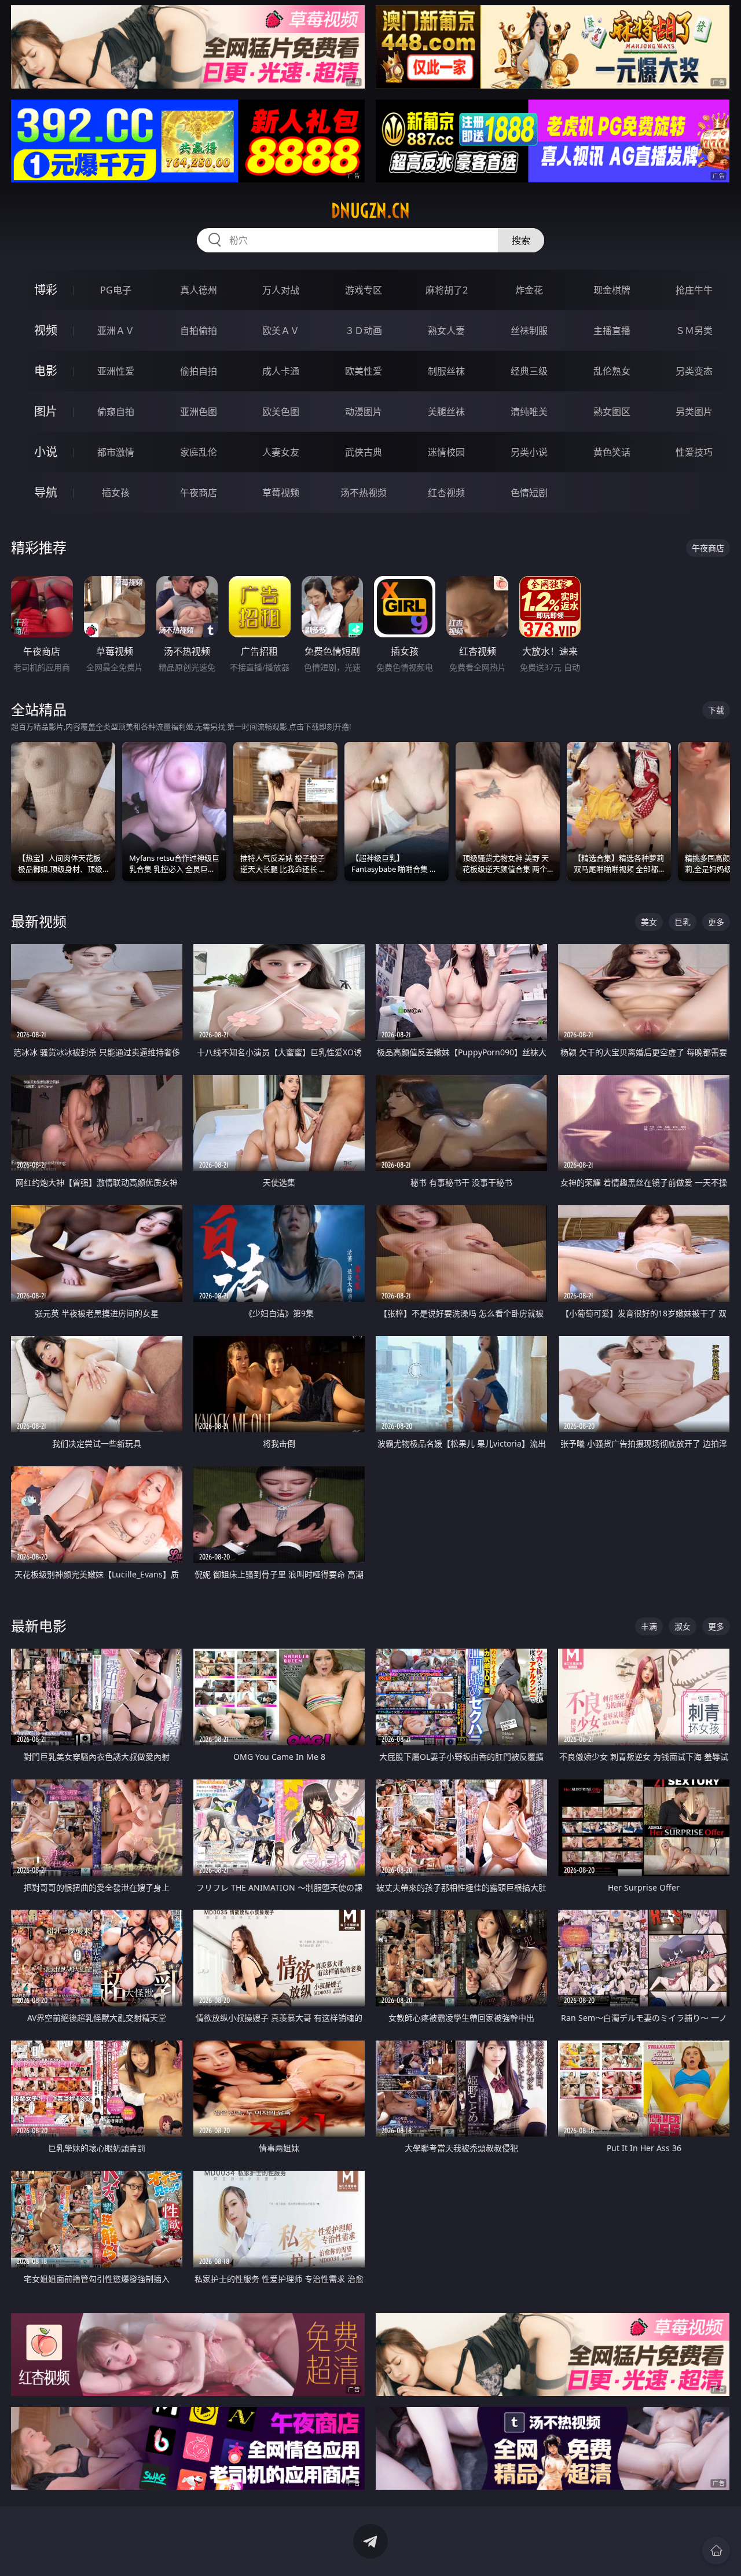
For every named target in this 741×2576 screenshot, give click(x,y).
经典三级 (529, 371)
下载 (716, 710)
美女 (649, 922)
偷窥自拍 (116, 412)
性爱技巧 (694, 452)
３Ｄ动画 (364, 331)
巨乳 (683, 922)
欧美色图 (281, 412)
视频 (46, 330)
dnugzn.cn (370, 211)
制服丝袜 (446, 371)
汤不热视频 (364, 493)
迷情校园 (446, 452)
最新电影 (39, 1626)
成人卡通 (281, 371)
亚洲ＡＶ (116, 331)
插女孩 (116, 493)
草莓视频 (281, 493)
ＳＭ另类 (694, 331)
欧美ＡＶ (281, 331)
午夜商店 (199, 493)
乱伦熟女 (612, 371)
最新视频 (39, 921)
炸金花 (529, 290)
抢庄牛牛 (694, 290)
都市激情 (116, 452)
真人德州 (199, 290)
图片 (46, 411)
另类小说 (529, 452)
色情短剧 (529, 493)
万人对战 (281, 290)
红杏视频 (446, 493)
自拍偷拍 (199, 331)
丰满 (649, 1626)
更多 (716, 922)
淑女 (683, 1626)
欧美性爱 (364, 371)
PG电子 (116, 290)
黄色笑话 (612, 452)
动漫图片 (364, 412)
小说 (46, 452)
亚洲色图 (199, 412)
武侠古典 (364, 452)
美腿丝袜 (446, 412)
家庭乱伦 (199, 452)
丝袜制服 (529, 331)
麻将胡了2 (447, 290)
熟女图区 (612, 412)
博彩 (46, 290)
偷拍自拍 (199, 371)
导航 (46, 492)
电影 (46, 371)
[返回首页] (716, 2551)
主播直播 (612, 331)
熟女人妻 (446, 331)
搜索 (521, 240)
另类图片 (694, 412)
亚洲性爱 (116, 371)
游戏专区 (364, 290)
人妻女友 (281, 452)
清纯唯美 (529, 412)
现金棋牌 (612, 290)
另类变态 (694, 371)
